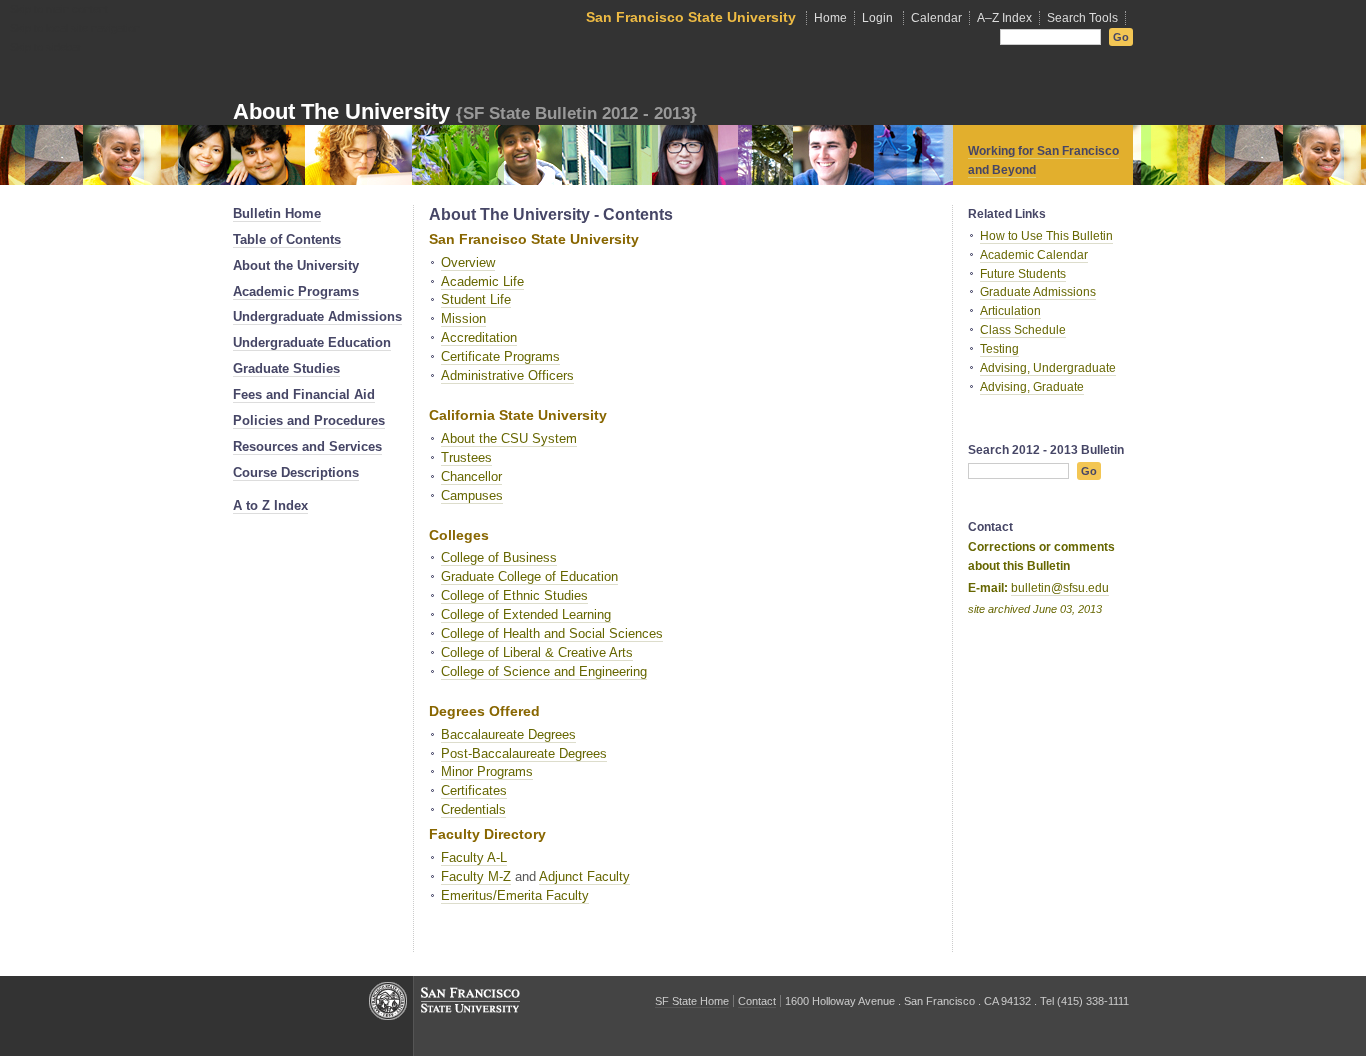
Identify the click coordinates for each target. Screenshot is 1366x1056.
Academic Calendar (1034, 255)
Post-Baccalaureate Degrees (524, 753)
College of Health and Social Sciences (552, 633)
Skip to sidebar (46, 47)
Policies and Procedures (309, 420)
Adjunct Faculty (584, 876)
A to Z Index (270, 505)
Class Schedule (1023, 330)
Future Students (1023, 274)
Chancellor (471, 476)
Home (830, 18)
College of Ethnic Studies (514, 595)
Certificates (474, 790)
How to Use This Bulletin (1046, 236)
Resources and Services (307, 446)
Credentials (473, 809)
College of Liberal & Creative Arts (537, 652)
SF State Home (692, 1001)
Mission (463, 318)
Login (877, 18)
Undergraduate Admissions (317, 316)
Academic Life (482, 281)
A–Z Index (1004, 18)
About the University (296, 265)
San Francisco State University (691, 17)
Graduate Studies (286, 368)
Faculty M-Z (476, 876)
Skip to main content (59, 9)
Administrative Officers (507, 375)
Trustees (466, 457)
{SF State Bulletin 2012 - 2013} (576, 113)
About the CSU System (509, 438)
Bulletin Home (277, 213)
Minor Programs (487, 771)
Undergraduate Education (312, 342)
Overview (468, 262)
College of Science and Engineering (544, 671)
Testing (999, 349)
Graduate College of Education (529, 576)
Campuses (472, 495)
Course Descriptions (296, 472)
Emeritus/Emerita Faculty (515, 895)
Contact (757, 1001)
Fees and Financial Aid (304, 394)
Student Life (476, 299)
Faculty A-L (474, 857)
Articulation (1010, 311)
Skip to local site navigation (75, 28)
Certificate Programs (500, 356)
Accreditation (479, 337)
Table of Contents (287, 239)
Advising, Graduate (1032, 387)
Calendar (936, 18)
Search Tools (1082, 18)
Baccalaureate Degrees (508, 734)
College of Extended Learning (526, 614)
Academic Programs (296, 291)
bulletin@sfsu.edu (1060, 588)
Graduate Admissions (1038, 292)
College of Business (499, 557)
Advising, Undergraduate (1048, 368)
